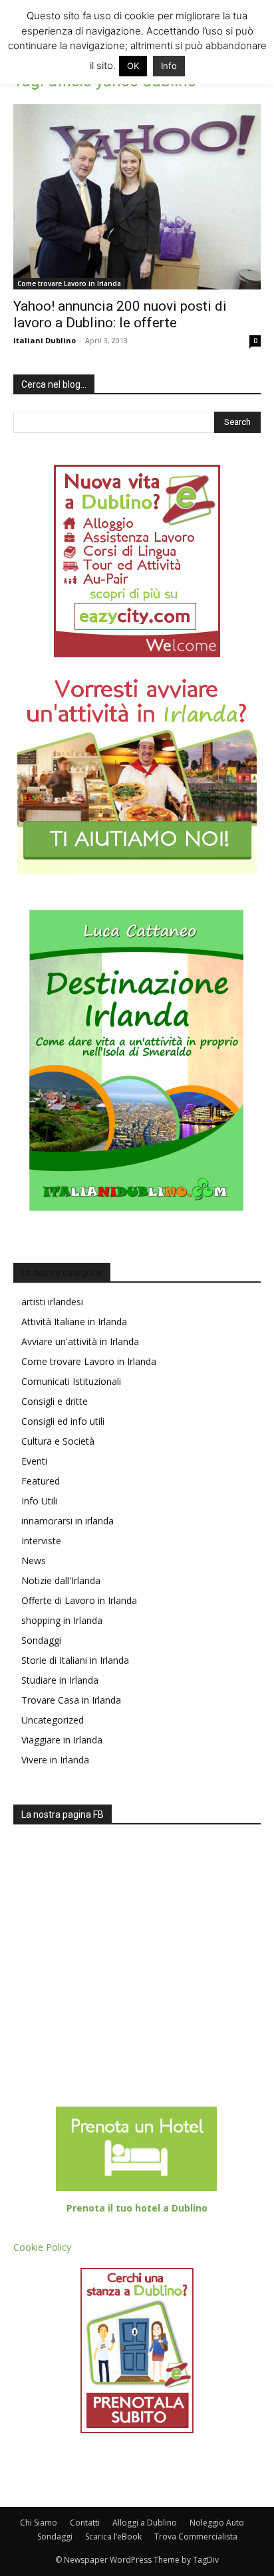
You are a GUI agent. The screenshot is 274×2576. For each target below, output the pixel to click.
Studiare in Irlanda (60, 1680)
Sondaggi (41, 1640)
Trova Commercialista (196, 2536)
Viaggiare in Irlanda (62, 1740)
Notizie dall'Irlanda (61, 1580)
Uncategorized (53, 1720)
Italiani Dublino (45, 340)
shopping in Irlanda (62, 1620)
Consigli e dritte (55, 1401)
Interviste (41, 1541)
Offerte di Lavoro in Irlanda (79, 1600)
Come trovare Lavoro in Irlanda (69, 283)
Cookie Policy (42, 2247)
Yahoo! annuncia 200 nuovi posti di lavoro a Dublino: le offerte (120, 314)
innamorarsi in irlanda (68, 1521)
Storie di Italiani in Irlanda (75, 1660)
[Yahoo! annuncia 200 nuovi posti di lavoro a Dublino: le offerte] (137, 197)
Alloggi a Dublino (145, 2523)
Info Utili (39, 1501)
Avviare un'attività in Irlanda (80, 1341)
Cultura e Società (58, 1441)
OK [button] (133, 66)
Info (169, 66)
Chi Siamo (39, 2523)
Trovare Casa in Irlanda (71, 1700)
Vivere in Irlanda (55, 1760)
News (34, 1561)
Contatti (85, 2523)
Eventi (34, 1461)
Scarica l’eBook (113, 2536)
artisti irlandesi (52, 1302)
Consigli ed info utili (63, 1421)
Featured (41, 1481)
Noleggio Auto (217, 2523)
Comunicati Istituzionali (71, 1381)
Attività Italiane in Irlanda (74, 1322)
